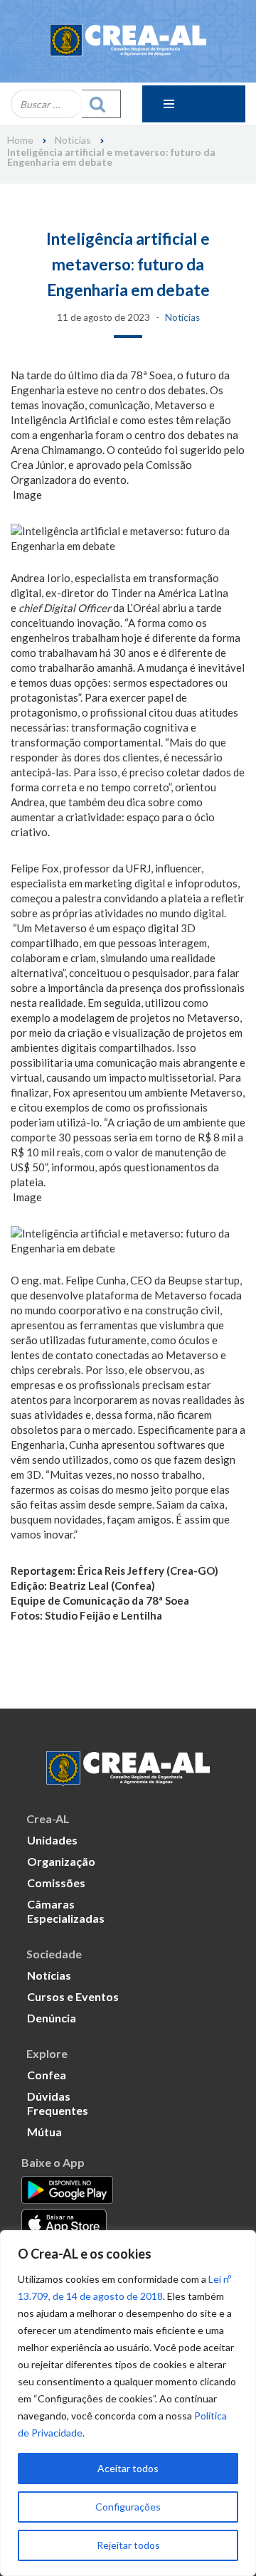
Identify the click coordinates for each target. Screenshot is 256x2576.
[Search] (101, 104)
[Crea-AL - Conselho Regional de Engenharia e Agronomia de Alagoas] (128, 41)
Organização (61, 1861)
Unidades (52, 1840)
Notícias (73, 140)
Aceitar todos (128, 2468)
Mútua (44, 2132)
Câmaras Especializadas (66, 1911)
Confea (47, 2075)
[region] (128, 2403)
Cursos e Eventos (73, 1996)
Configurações (128, 2507)
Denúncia (52, 2018)
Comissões (56, 1883)
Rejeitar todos (128, 2545)
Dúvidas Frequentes (58, 2103)
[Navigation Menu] (194, 104)
